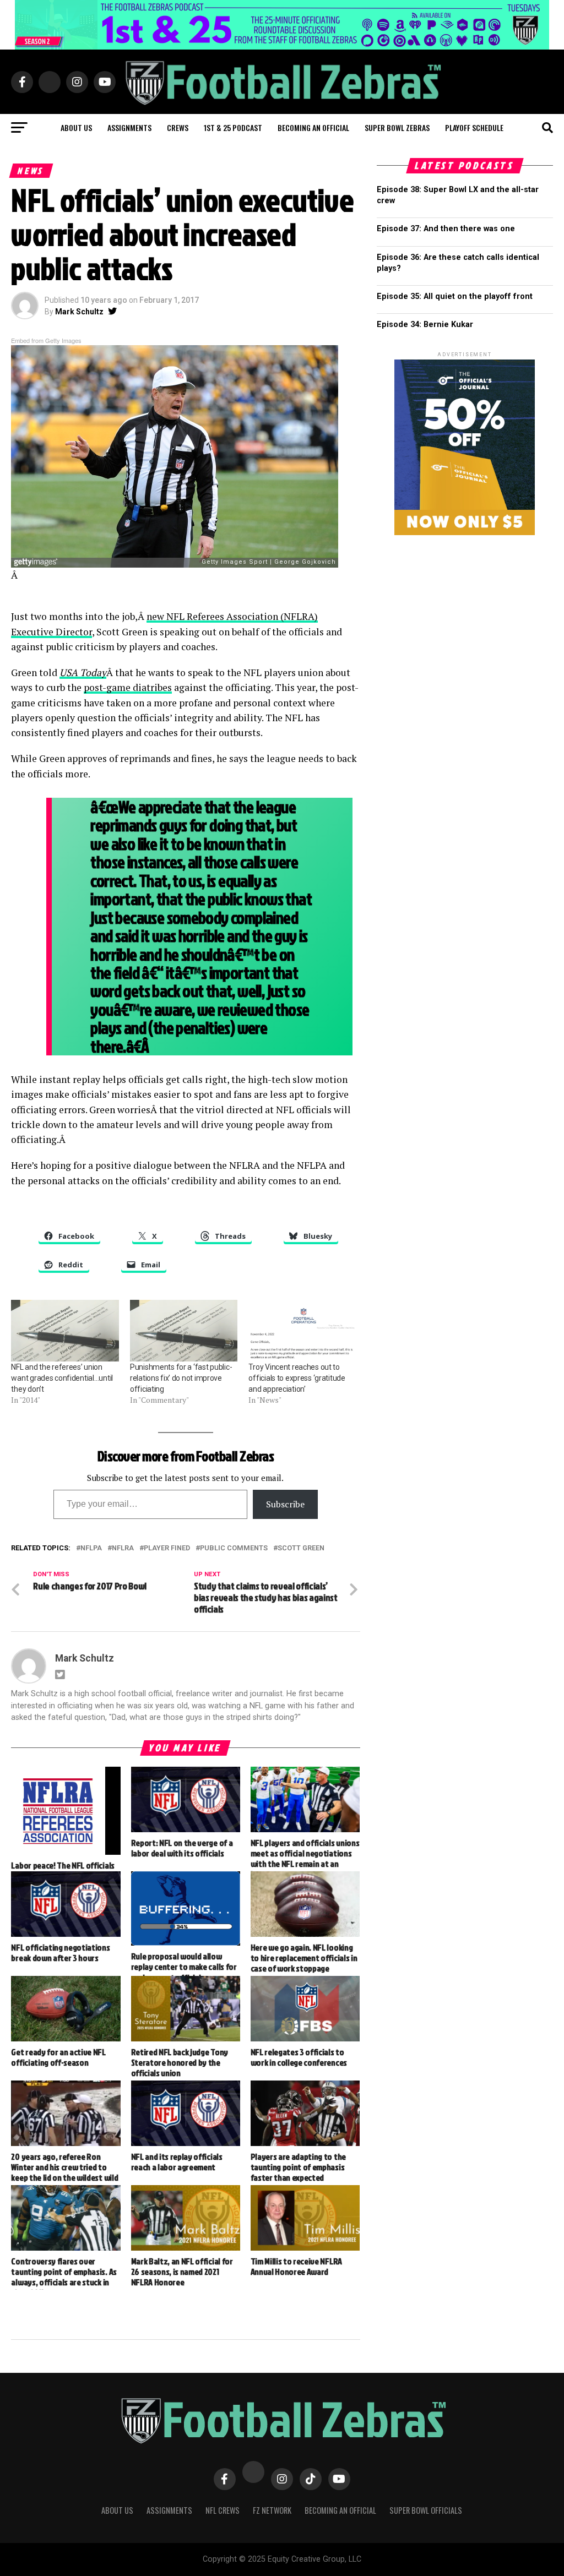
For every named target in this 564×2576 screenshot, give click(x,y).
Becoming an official (313, 127)
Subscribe (285, 1504)
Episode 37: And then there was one (446, 229)
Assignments (129, 127)
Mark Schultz (79, 312)
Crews (178, 127)
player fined (167, 1548)
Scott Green (301, 1548)
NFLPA (91, 1548)
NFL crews (223, 2510)
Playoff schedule (474, 127)
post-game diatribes (128, 687)
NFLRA (123, 1548)
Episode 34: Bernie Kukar (425, 325)
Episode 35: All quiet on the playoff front (455, 296)
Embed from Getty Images (46, 340)
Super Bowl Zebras (397, 127)
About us (76, 127)
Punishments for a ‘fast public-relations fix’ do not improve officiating (181, 1378)
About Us (117, 2510)
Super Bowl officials (426, 2510)
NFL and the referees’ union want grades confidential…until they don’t (62, 1378)
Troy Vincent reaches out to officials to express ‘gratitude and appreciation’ (297, 1378)
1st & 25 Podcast (233, 127)
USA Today (83, 672)
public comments (234, 1548)
